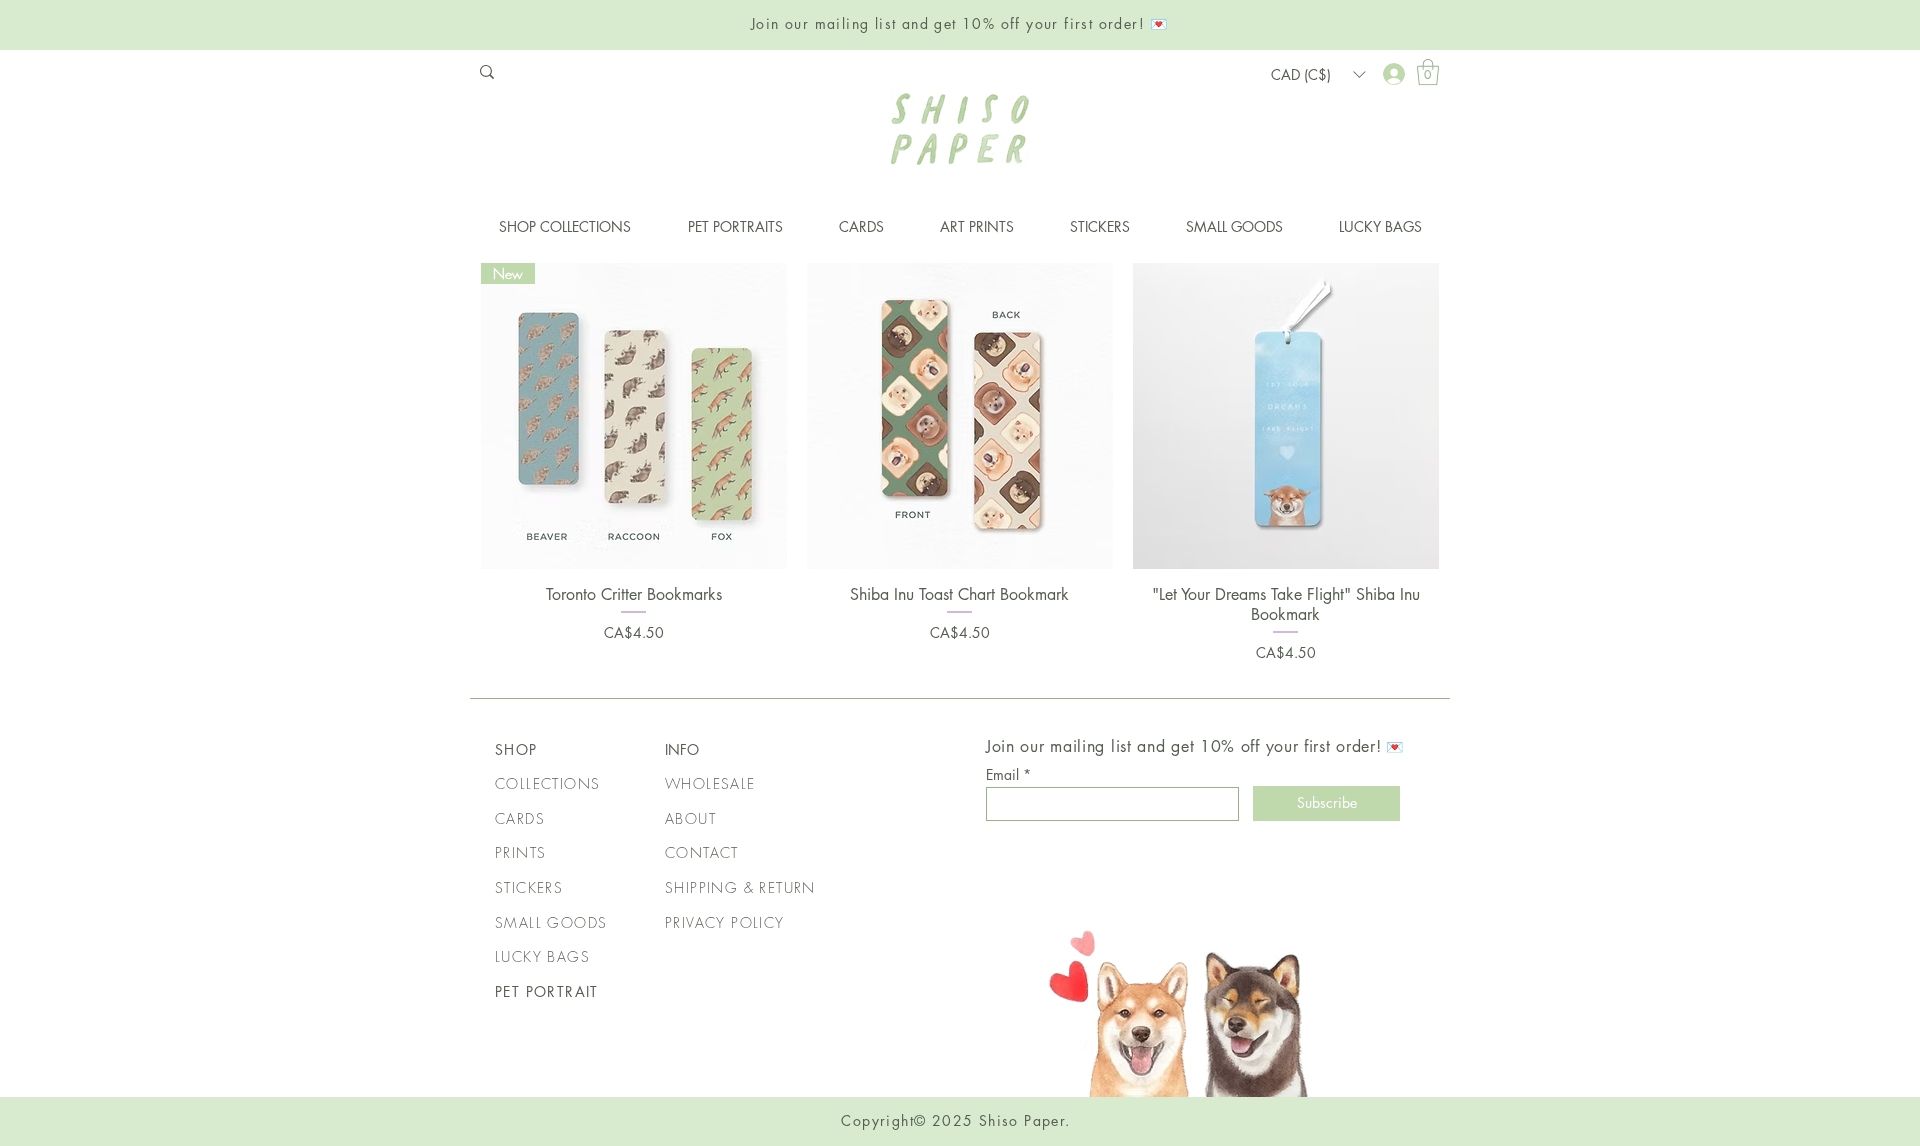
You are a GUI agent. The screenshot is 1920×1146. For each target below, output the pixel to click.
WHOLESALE (710, 783)
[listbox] (1318, 74)
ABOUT (690, 818)
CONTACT (702, 852)
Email (1002, 775)
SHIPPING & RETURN (740, 887)
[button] (1428, 72)
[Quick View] (960, 416)
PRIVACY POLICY (725, 922)
